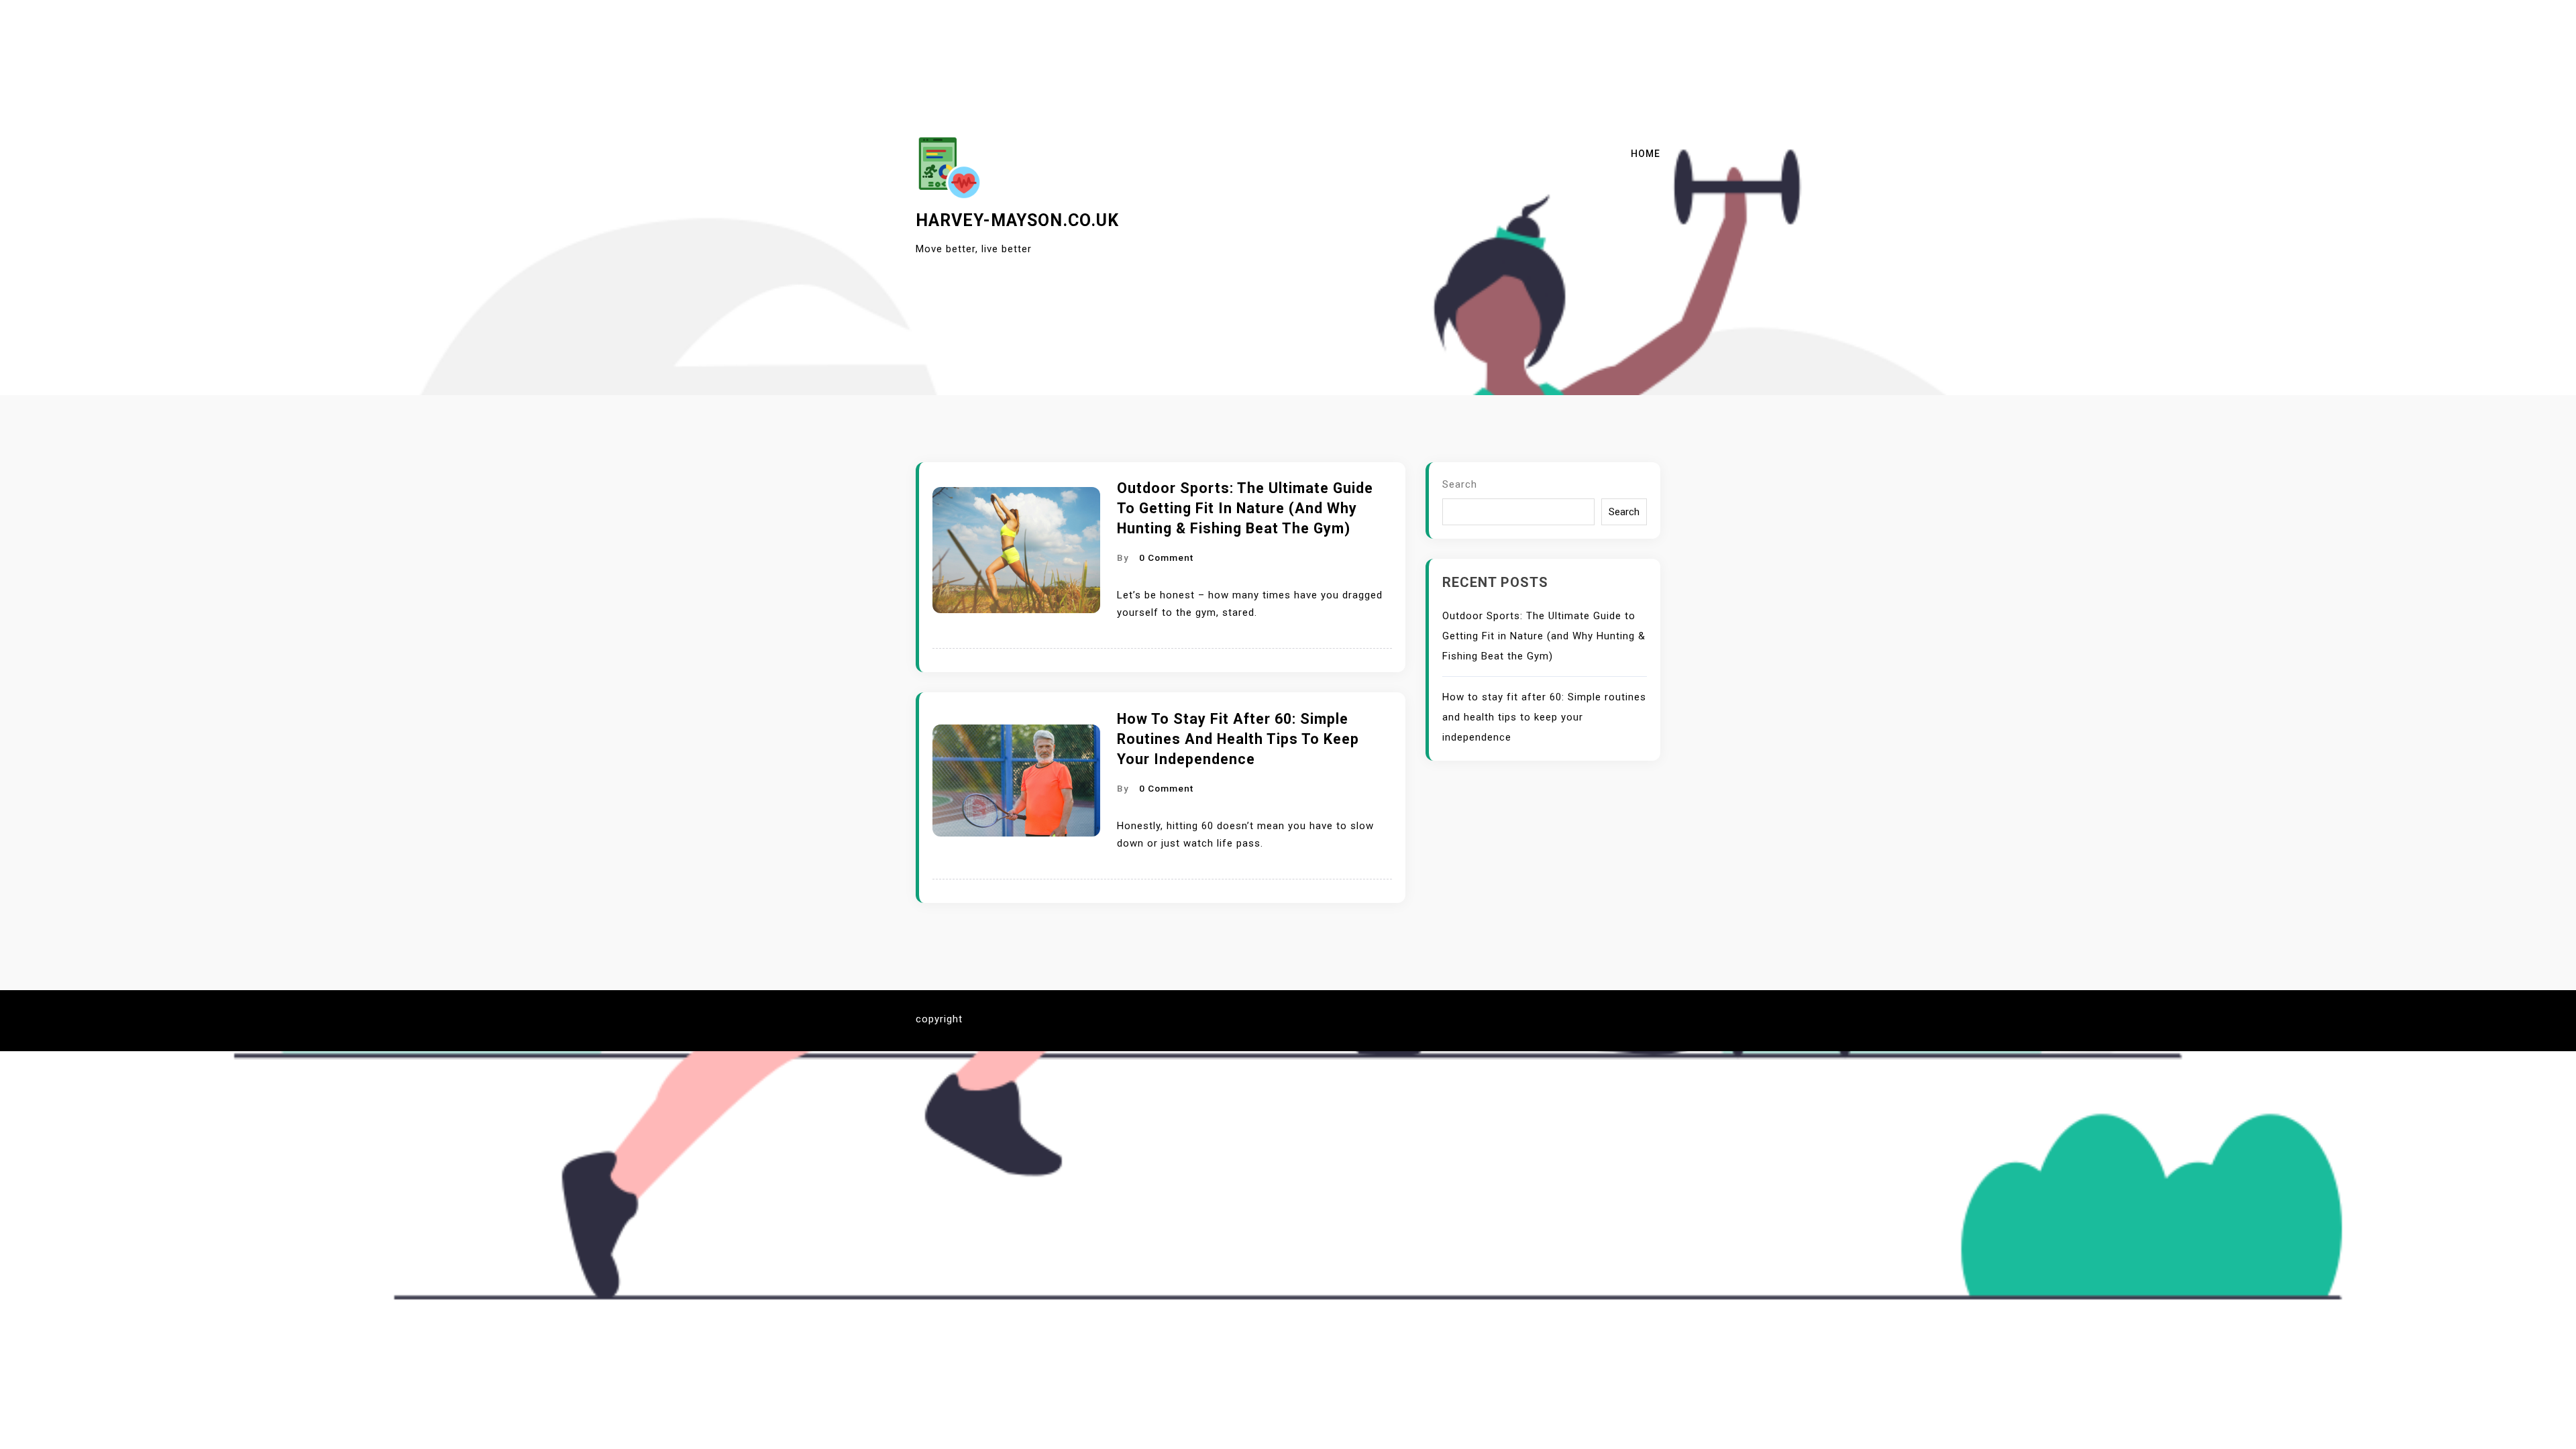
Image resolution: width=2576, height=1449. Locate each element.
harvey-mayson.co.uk (1017, 220)
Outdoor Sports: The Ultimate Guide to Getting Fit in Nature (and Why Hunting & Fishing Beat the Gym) (1245, 508)
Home (1646, 154)
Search (1460, 484)
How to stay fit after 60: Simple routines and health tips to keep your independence (1238, 739)
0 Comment (1166, 557)
